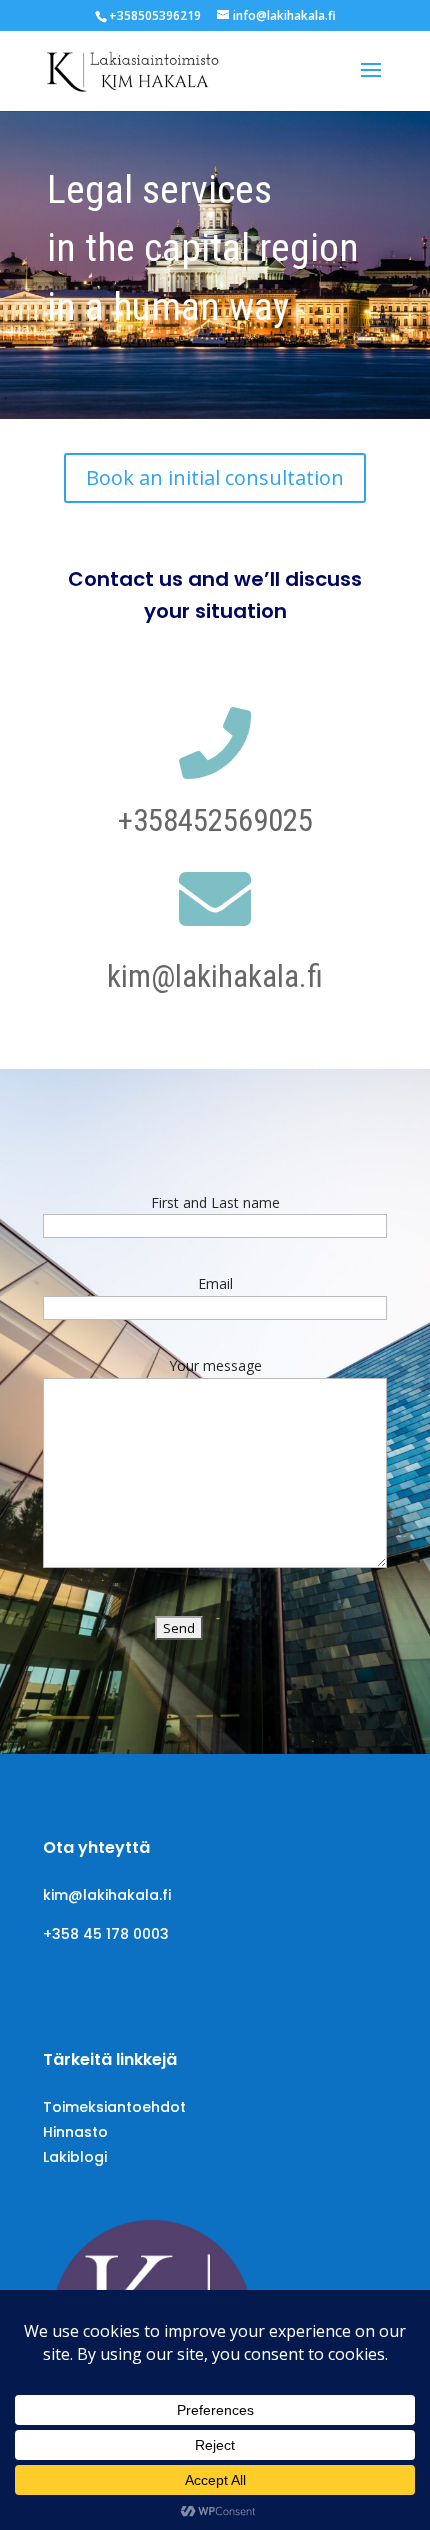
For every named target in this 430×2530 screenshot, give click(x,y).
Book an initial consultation (215, 477)
